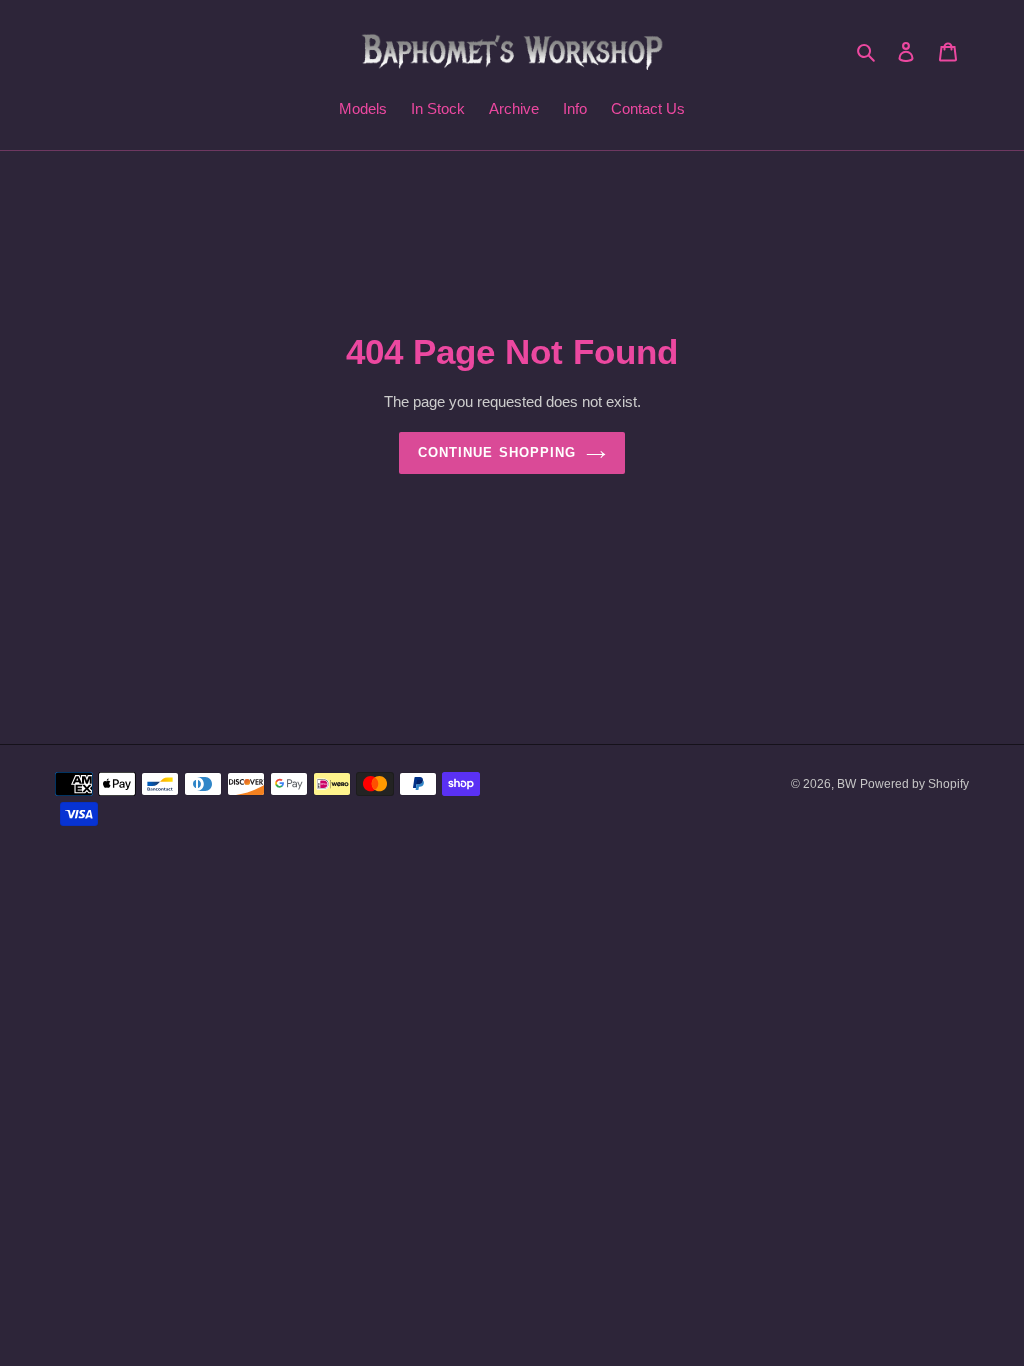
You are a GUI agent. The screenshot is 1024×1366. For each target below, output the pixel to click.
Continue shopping (497, 452)
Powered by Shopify (914, 784)
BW (846, 784)
